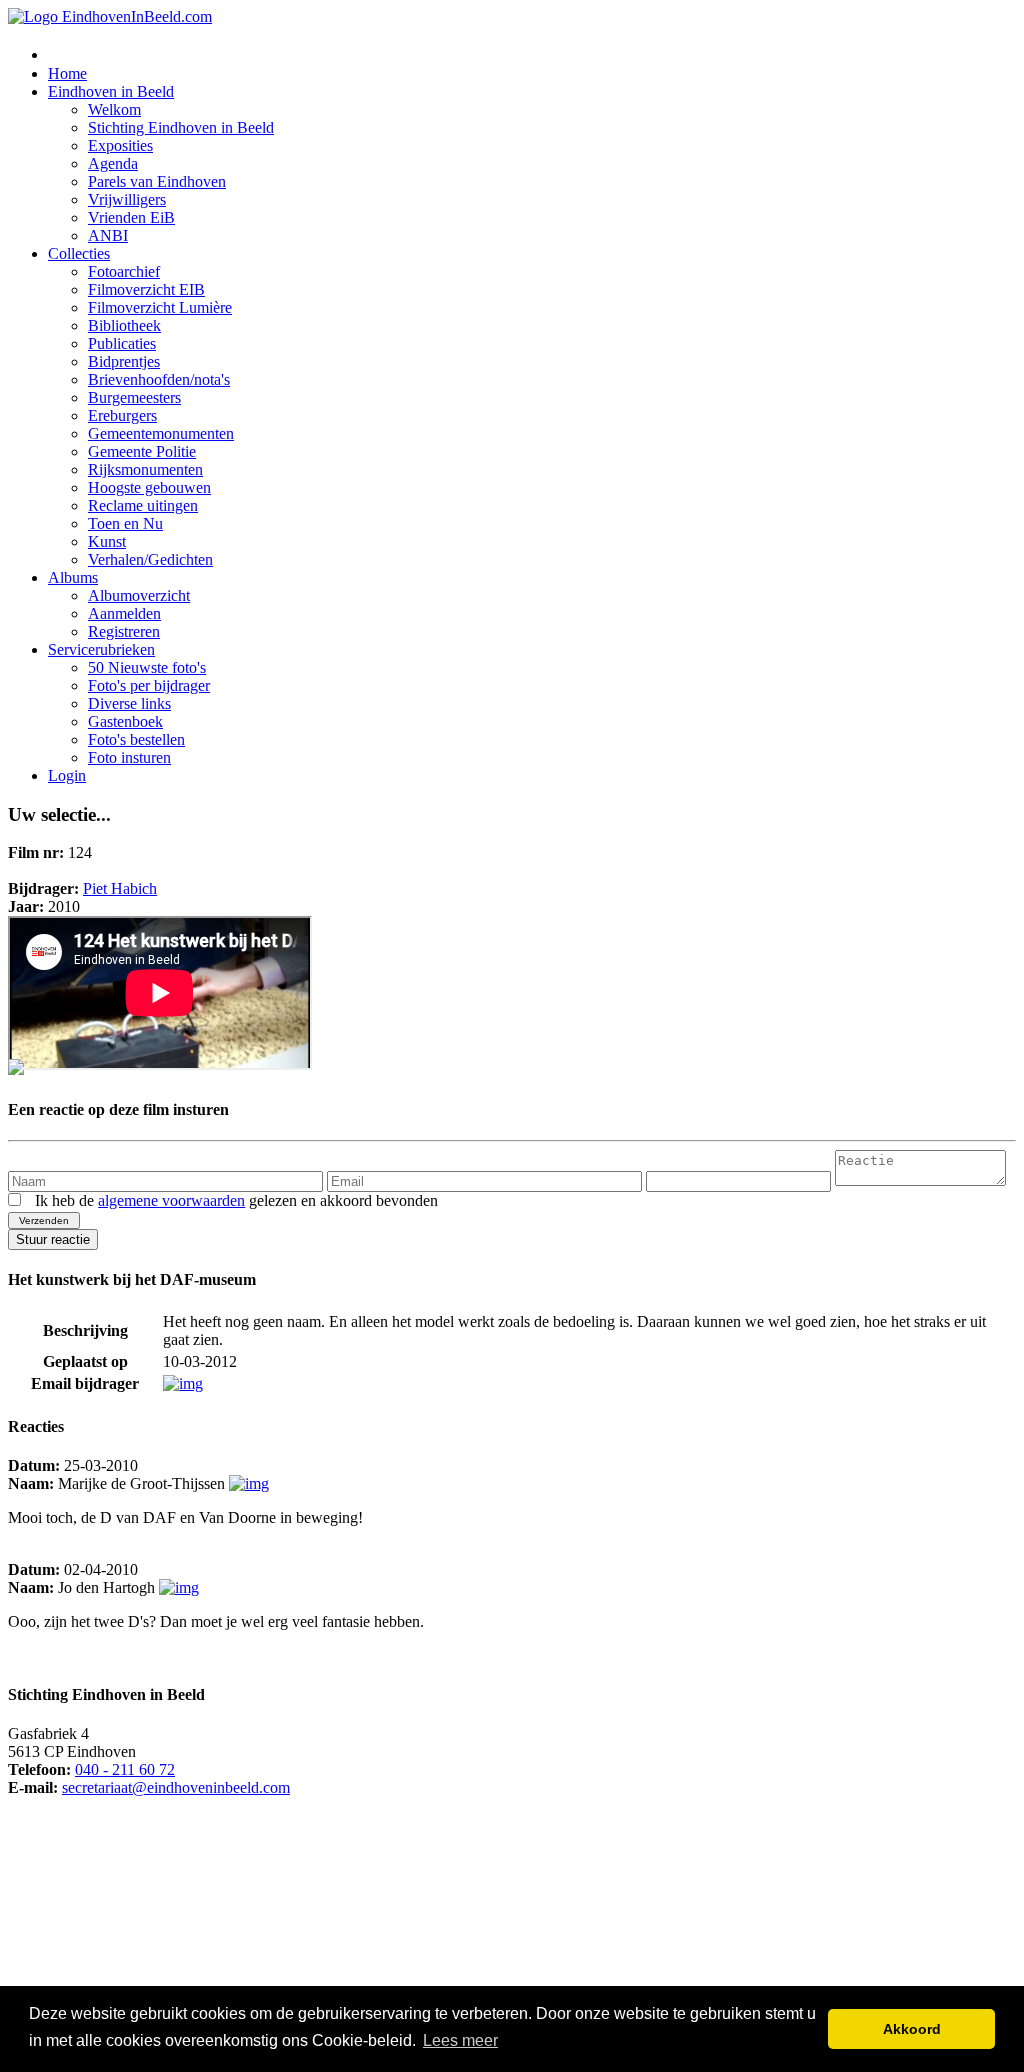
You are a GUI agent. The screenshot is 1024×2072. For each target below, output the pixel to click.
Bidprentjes (124, 361)
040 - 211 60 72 (125, 1769)
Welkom (114, 109)
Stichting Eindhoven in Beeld (181, 127)
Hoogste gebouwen (149, 487)
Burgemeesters (134, 397)
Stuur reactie (53, 1239)
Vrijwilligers (127, 199)
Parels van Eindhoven (157, 181)
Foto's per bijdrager (149, 685)
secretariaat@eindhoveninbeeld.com (176, 1787)
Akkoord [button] (912, 2029)
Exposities (120, 145)
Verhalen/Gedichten (150, 559)
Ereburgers (122, 415)
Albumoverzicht (139, 595)
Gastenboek (125, 721)
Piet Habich (120, 888)
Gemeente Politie (142, 451)
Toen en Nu (125, 523)
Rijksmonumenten (145, 469)
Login (67, 775)
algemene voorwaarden (171, 1200)
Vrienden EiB (131, 217)
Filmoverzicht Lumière (160, 307)
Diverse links (129, 703)
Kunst (107, 541)
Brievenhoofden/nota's (159, 379)
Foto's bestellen (136, 739)
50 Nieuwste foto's (147, 667)
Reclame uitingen (143, 505)
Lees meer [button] (460, 2040)
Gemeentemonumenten (161, 433)
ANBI (108, 235)
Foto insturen (129, 757)
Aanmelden (124, 613)
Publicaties (122, 343)
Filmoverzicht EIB (146, 289)
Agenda (113, 163)
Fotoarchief (124, 271)
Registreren (124, 631)
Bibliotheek (124, 325)
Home (67, 73)
